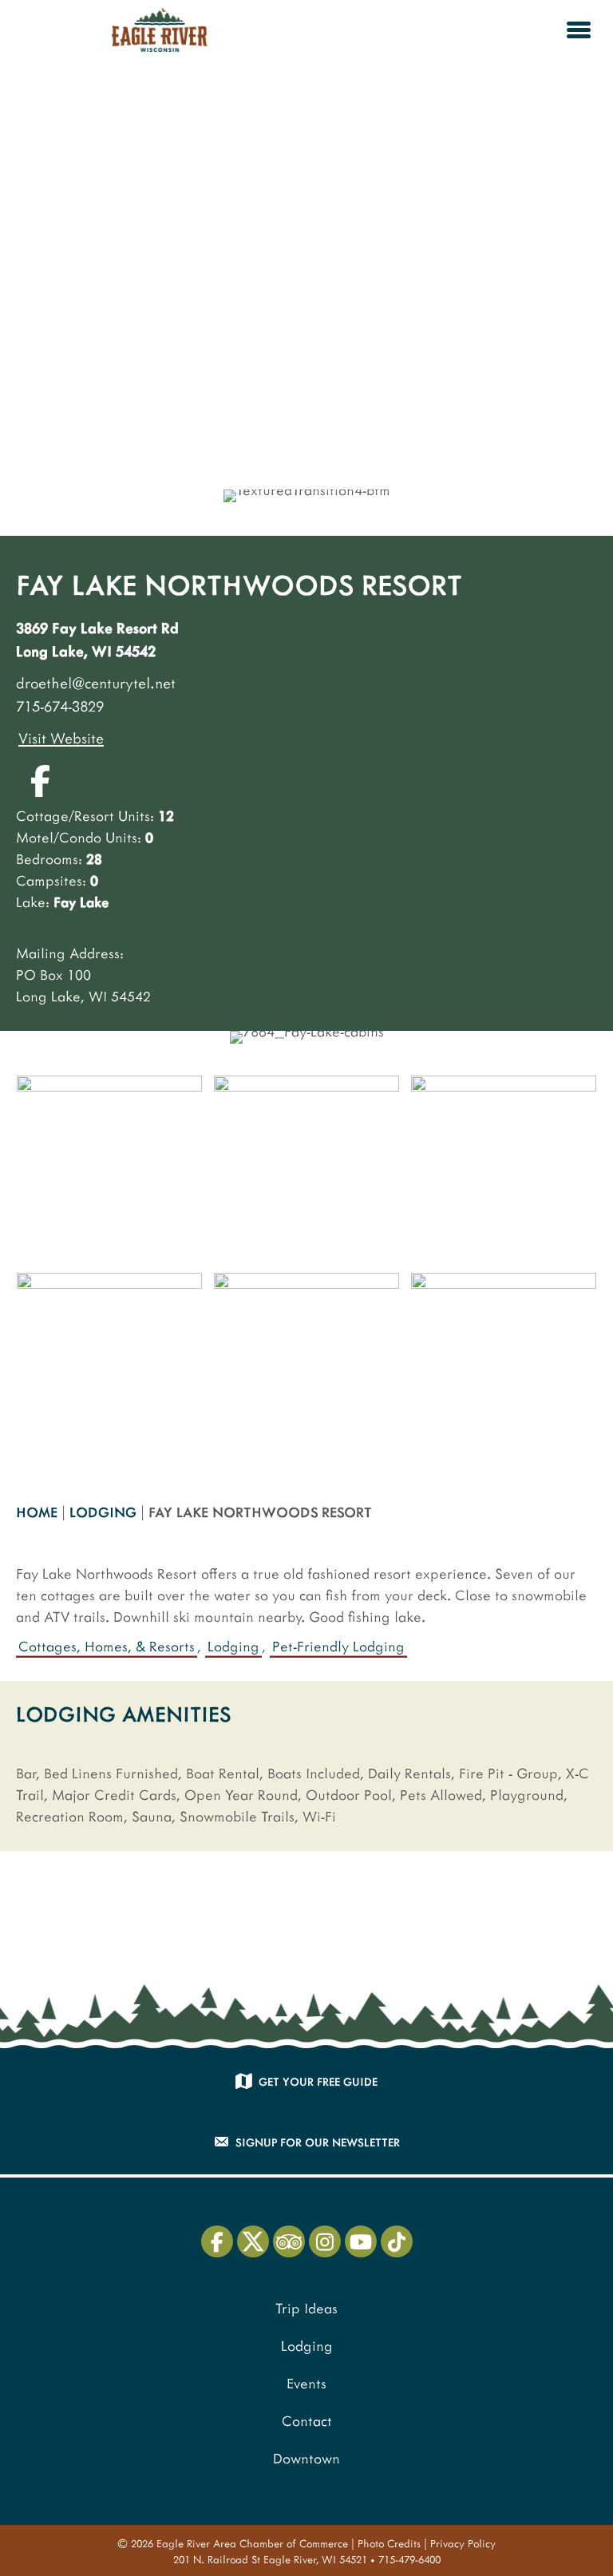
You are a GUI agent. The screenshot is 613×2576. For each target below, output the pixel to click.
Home (37, 1512)
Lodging (103, 1512)
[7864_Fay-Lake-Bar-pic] (306, 1365)
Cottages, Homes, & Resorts (107, 1646)
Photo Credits (389, 2543)
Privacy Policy (463, 2543)
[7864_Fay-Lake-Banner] (109, 1365)
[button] (40, 781)
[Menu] (579, 30)
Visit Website (61, 737)
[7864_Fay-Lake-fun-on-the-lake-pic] (306, 1168)
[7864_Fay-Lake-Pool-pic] (504, 1168)
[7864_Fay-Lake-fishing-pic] (109, 1168)
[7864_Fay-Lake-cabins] (504, 1365)
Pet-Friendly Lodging (338, 1646)
